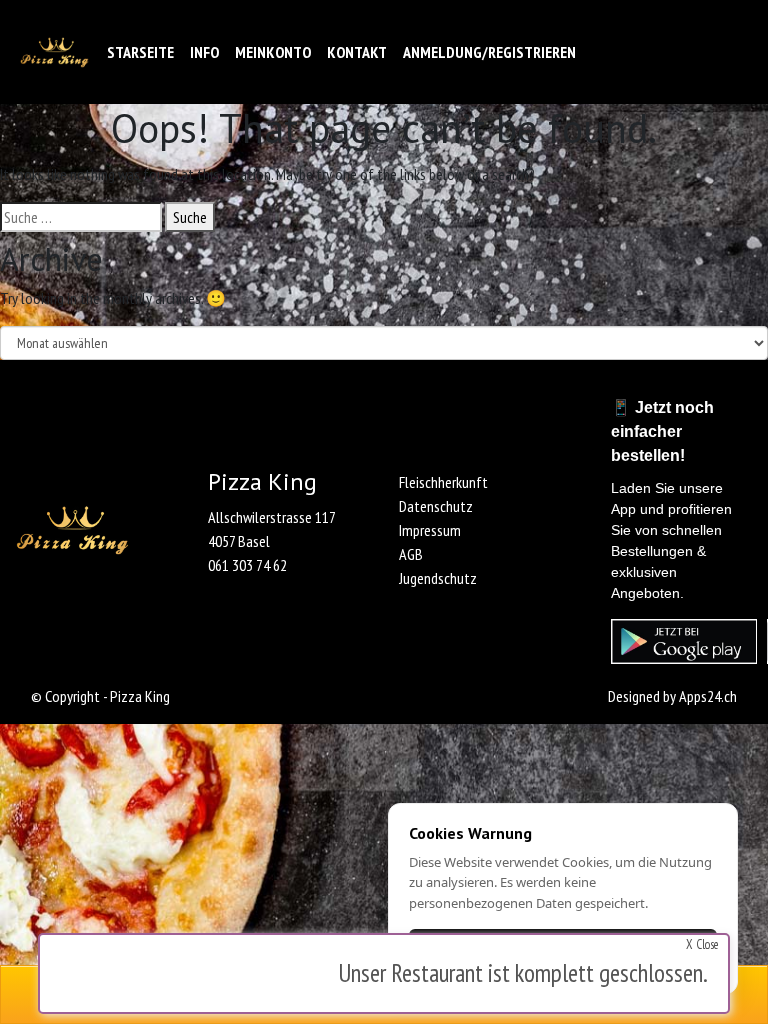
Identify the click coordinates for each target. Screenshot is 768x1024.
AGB (411, 554)
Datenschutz (436, 506)
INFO (204, 52)
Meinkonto (273, 52)
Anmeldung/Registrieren (489, 52)
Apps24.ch (708, 696)
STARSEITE (140, 52)
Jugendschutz (438, 578)
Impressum (430, 530)
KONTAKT (357, 52)
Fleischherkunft (443, 482)
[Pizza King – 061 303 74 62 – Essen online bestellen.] (54, 52)
